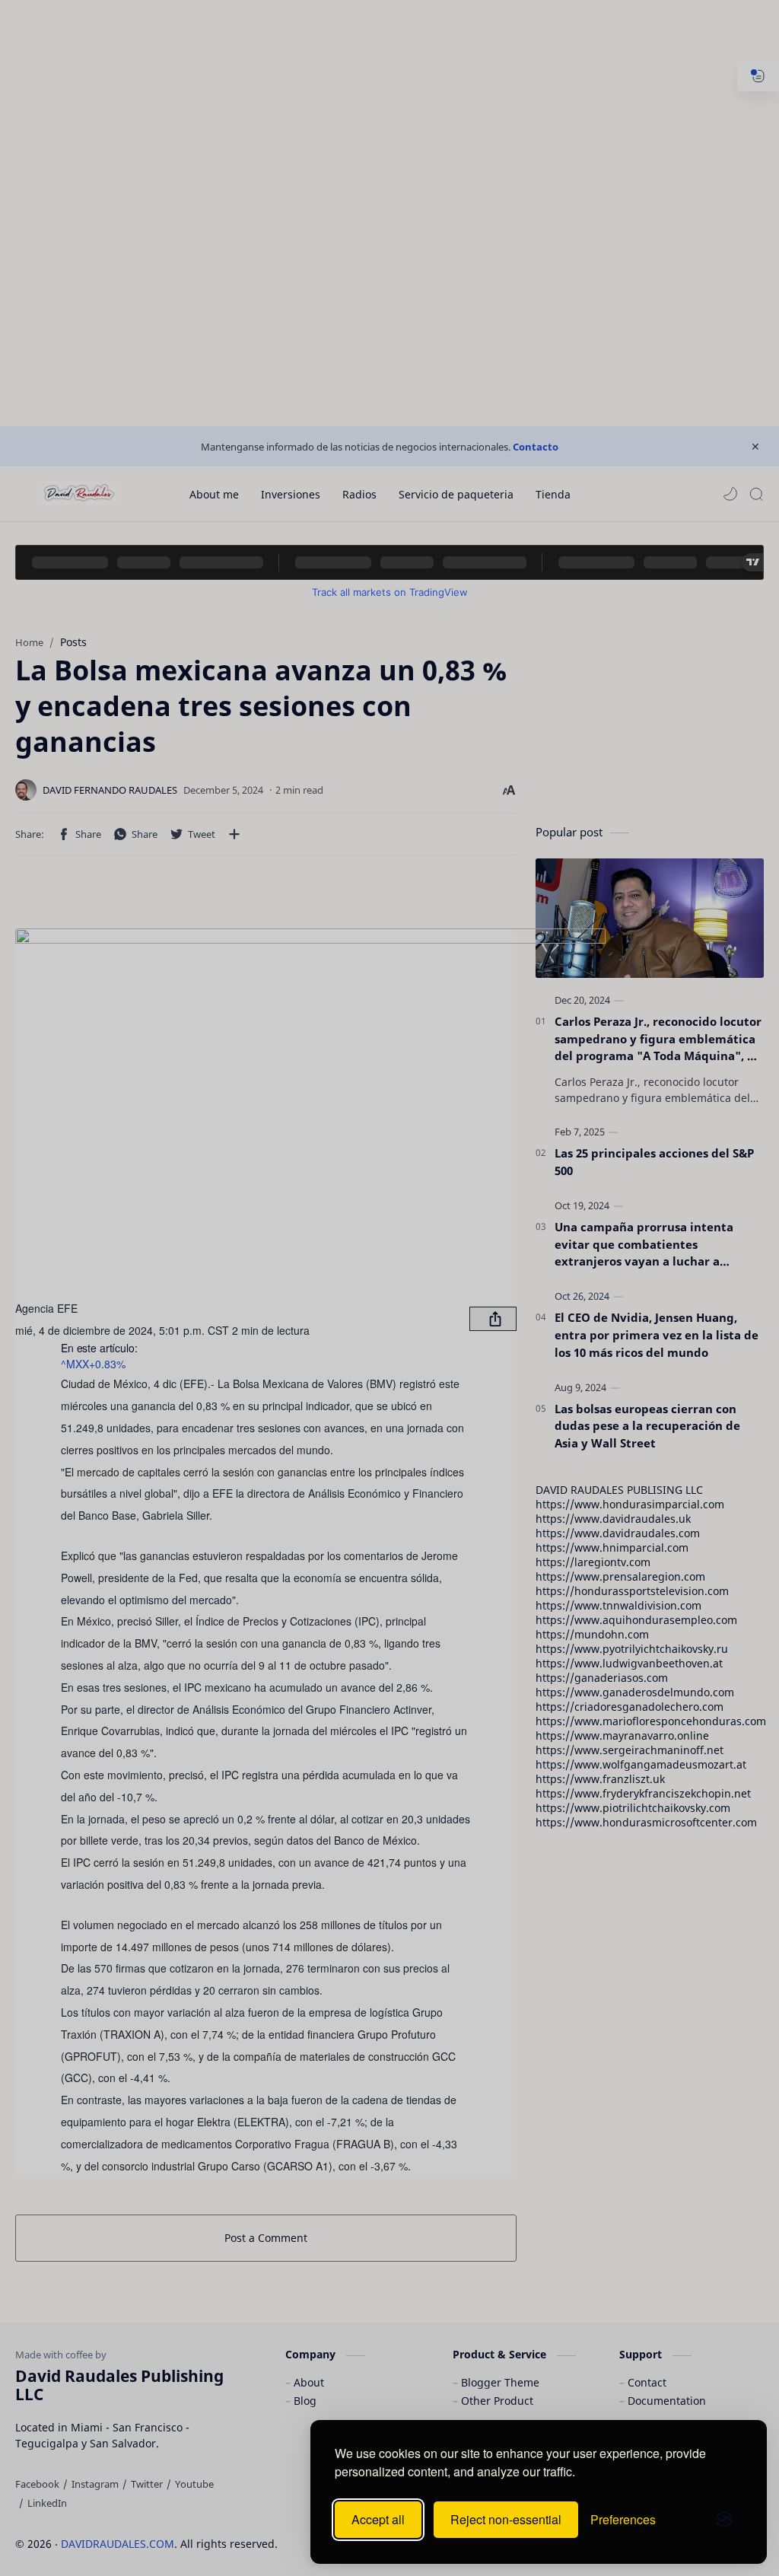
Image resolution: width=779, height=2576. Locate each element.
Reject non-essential (506, 2519)
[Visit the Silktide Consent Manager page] (724, 2520)
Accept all (378, 2519)
